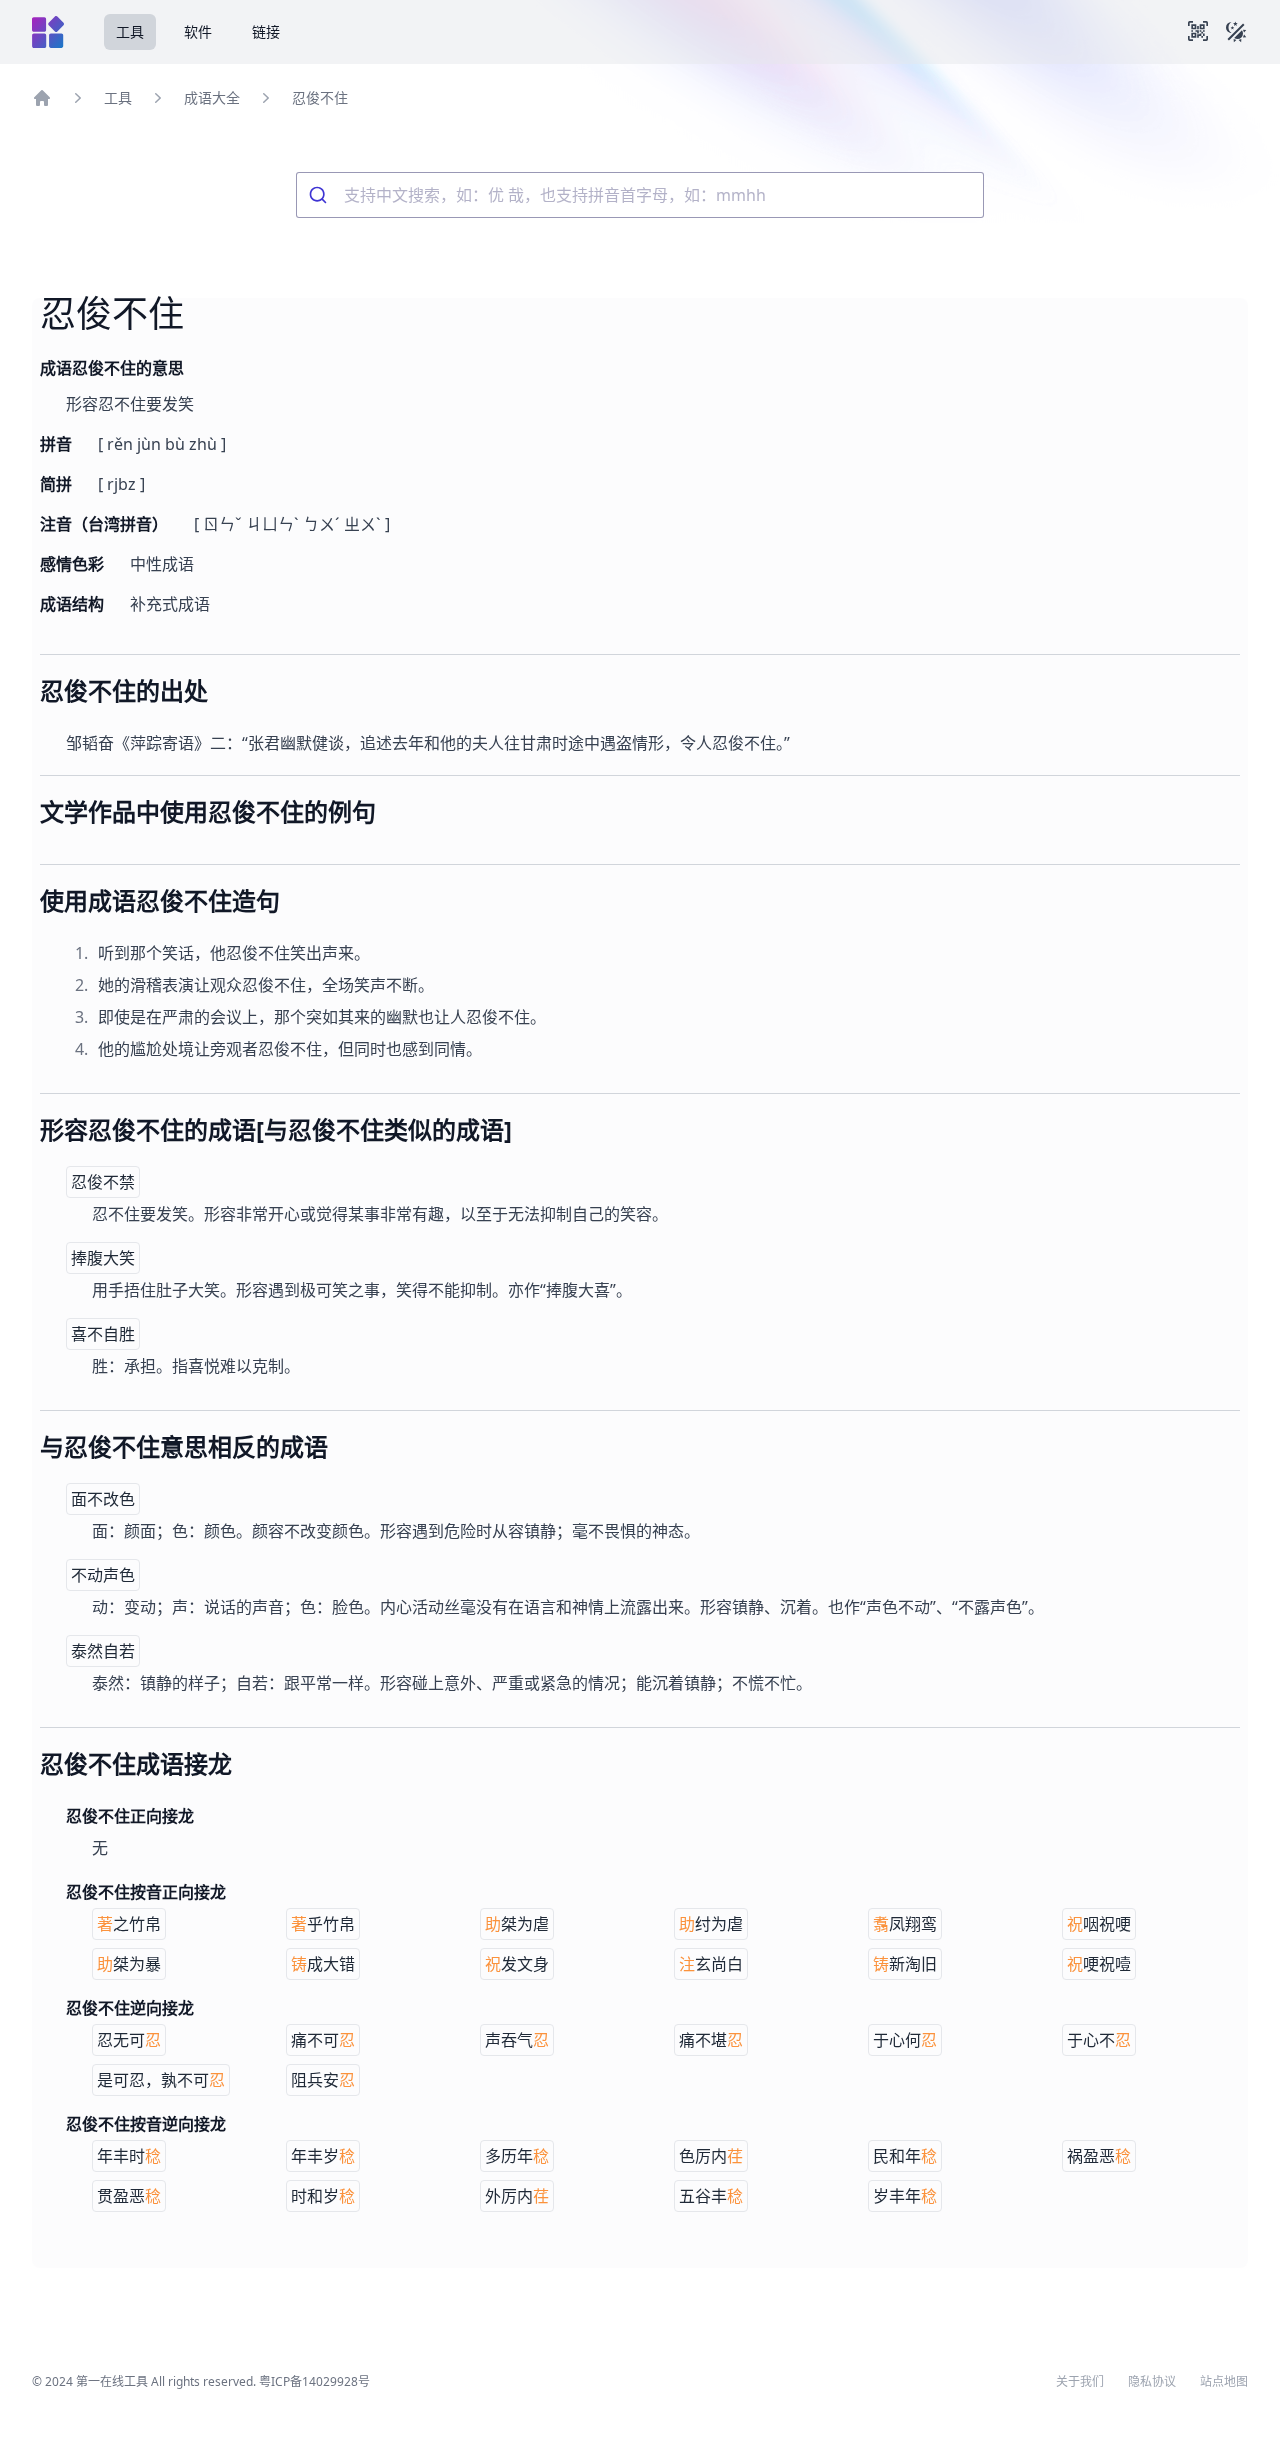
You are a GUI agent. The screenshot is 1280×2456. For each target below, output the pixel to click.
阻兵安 (323, 2080)
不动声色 (103, 1575)
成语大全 (212, 97)
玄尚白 (711, 1964)
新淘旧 (905, 1964)
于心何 (905, 2040)
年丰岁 (323, 2156)
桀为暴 (129, 1964)
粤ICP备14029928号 (314, 2381)
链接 (266, 31)
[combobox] (640, 195)
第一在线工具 (112, 2381)
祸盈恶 (1099, 2156)
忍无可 (129, 2040)
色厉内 (711, 2156)
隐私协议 (1152, 2382)
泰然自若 (103, 1651)
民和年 (905, 2156)
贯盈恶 (129, 2196)
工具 (130, 31)
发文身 (517, 1964)
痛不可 (323, 2040)
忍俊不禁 (103, 1182)
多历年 (517, 2156)
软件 (198, 31)
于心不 (1099, 2040)
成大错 (323, 1964)
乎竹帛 (323, 1924)
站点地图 (1224, 2382)
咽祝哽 (1099, 1924)
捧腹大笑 (103, 1258)
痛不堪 (711, 2040)
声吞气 (517, 2040)
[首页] (42, 98)
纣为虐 (711, 1924)
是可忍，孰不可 (161, 2080)
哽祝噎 (1099, 1964)
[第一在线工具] (48, 32)
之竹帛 (129, 1924)
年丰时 (129, 2156)
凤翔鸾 (905, 1924)
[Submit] (320, 195)
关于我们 (1080, 2382)
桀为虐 (517, 1924)
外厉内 (517, 2196)
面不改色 (103, 1499)
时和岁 (323, 2196)
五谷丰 (711, 2196)
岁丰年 (905, 2196)
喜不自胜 (103, 1334)
